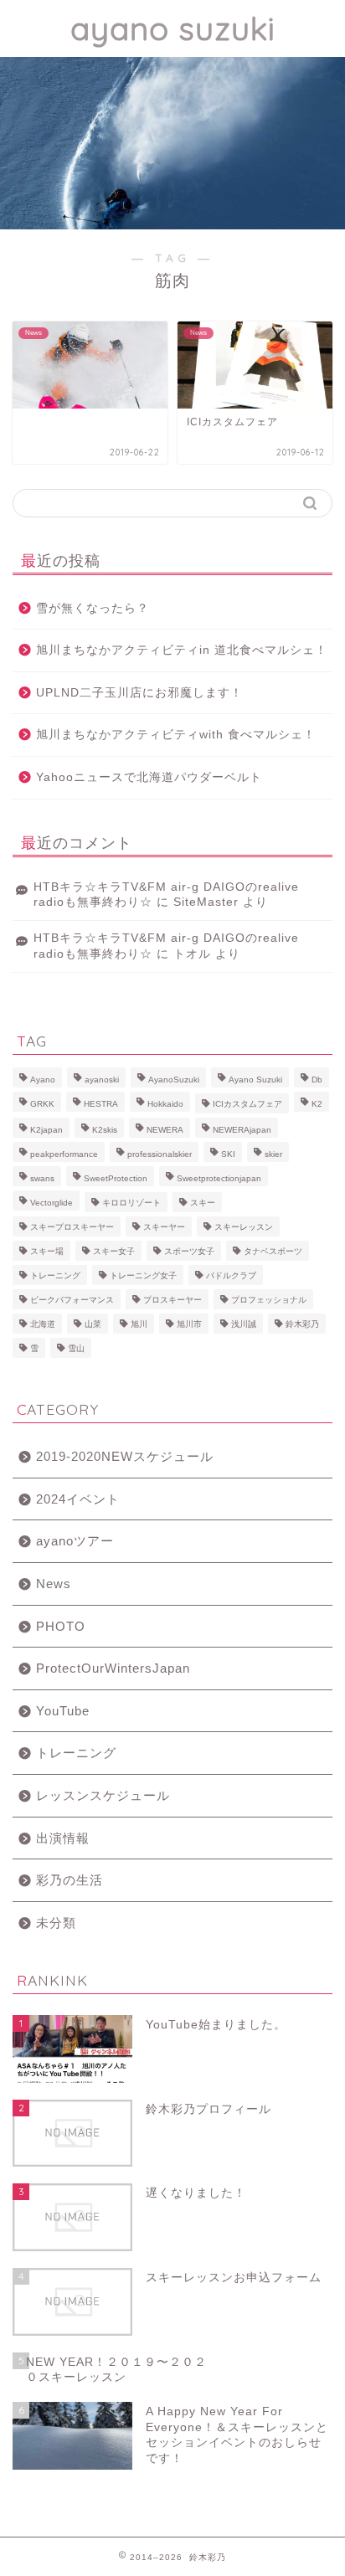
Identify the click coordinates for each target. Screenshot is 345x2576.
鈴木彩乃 (302, 1324)
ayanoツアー (75, 1541)
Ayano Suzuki (255, 1080)
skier (273, 1154)
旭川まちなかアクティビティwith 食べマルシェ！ (176, 735)
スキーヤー (164, 1227)
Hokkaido (165, 1104)
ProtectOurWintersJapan (113, 1668)
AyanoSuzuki (174, 1080)
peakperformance (64, 1154)
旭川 (139, 1324)
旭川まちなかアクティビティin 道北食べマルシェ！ (182, 650)
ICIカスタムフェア (247, 1104)
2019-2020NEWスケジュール (125, 1456)
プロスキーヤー (172, 1300)
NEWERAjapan (242, 1130)
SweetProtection (116, 1178)
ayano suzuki (173, 28)
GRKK (42, 1104)
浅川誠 (244, 1324)
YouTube (63, 1711)
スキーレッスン (244, 1227)
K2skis (105, 1130)
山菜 (93, 1324)
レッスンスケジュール (103, 1795)
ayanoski (102, 1080)
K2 (317, 1104)
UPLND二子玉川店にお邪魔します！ (139, 693)
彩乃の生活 (70, 1880)
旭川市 (189, 1324)
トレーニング (55, 1275)
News (54, 1584)
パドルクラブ (231, 1275)
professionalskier (160, 1154)
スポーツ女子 (189, 1251)
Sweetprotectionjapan (219, 1178)
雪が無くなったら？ (93, 608)
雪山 (76, 1348)
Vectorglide (51, 1203)
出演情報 (63, 1838)
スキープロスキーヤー (72, 1227)
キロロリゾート (131, 1203)
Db (317, 1080)
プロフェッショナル (269, 1300)
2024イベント (78, 1499)
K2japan (46, 1130)
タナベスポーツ (273, 1251)
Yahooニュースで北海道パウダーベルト (149, 777)
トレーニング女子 (143, 1275)
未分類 (56, 1923)
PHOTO (61, 1626)
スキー (203, 1203)
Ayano (43, 1080)
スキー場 (47, 1251)
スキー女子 (114, 1251)
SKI (228, 1154)
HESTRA (101, 1104)
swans (42, 1178)
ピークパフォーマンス (72, 1300)
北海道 (43, 1324)
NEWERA (165, 1130)
